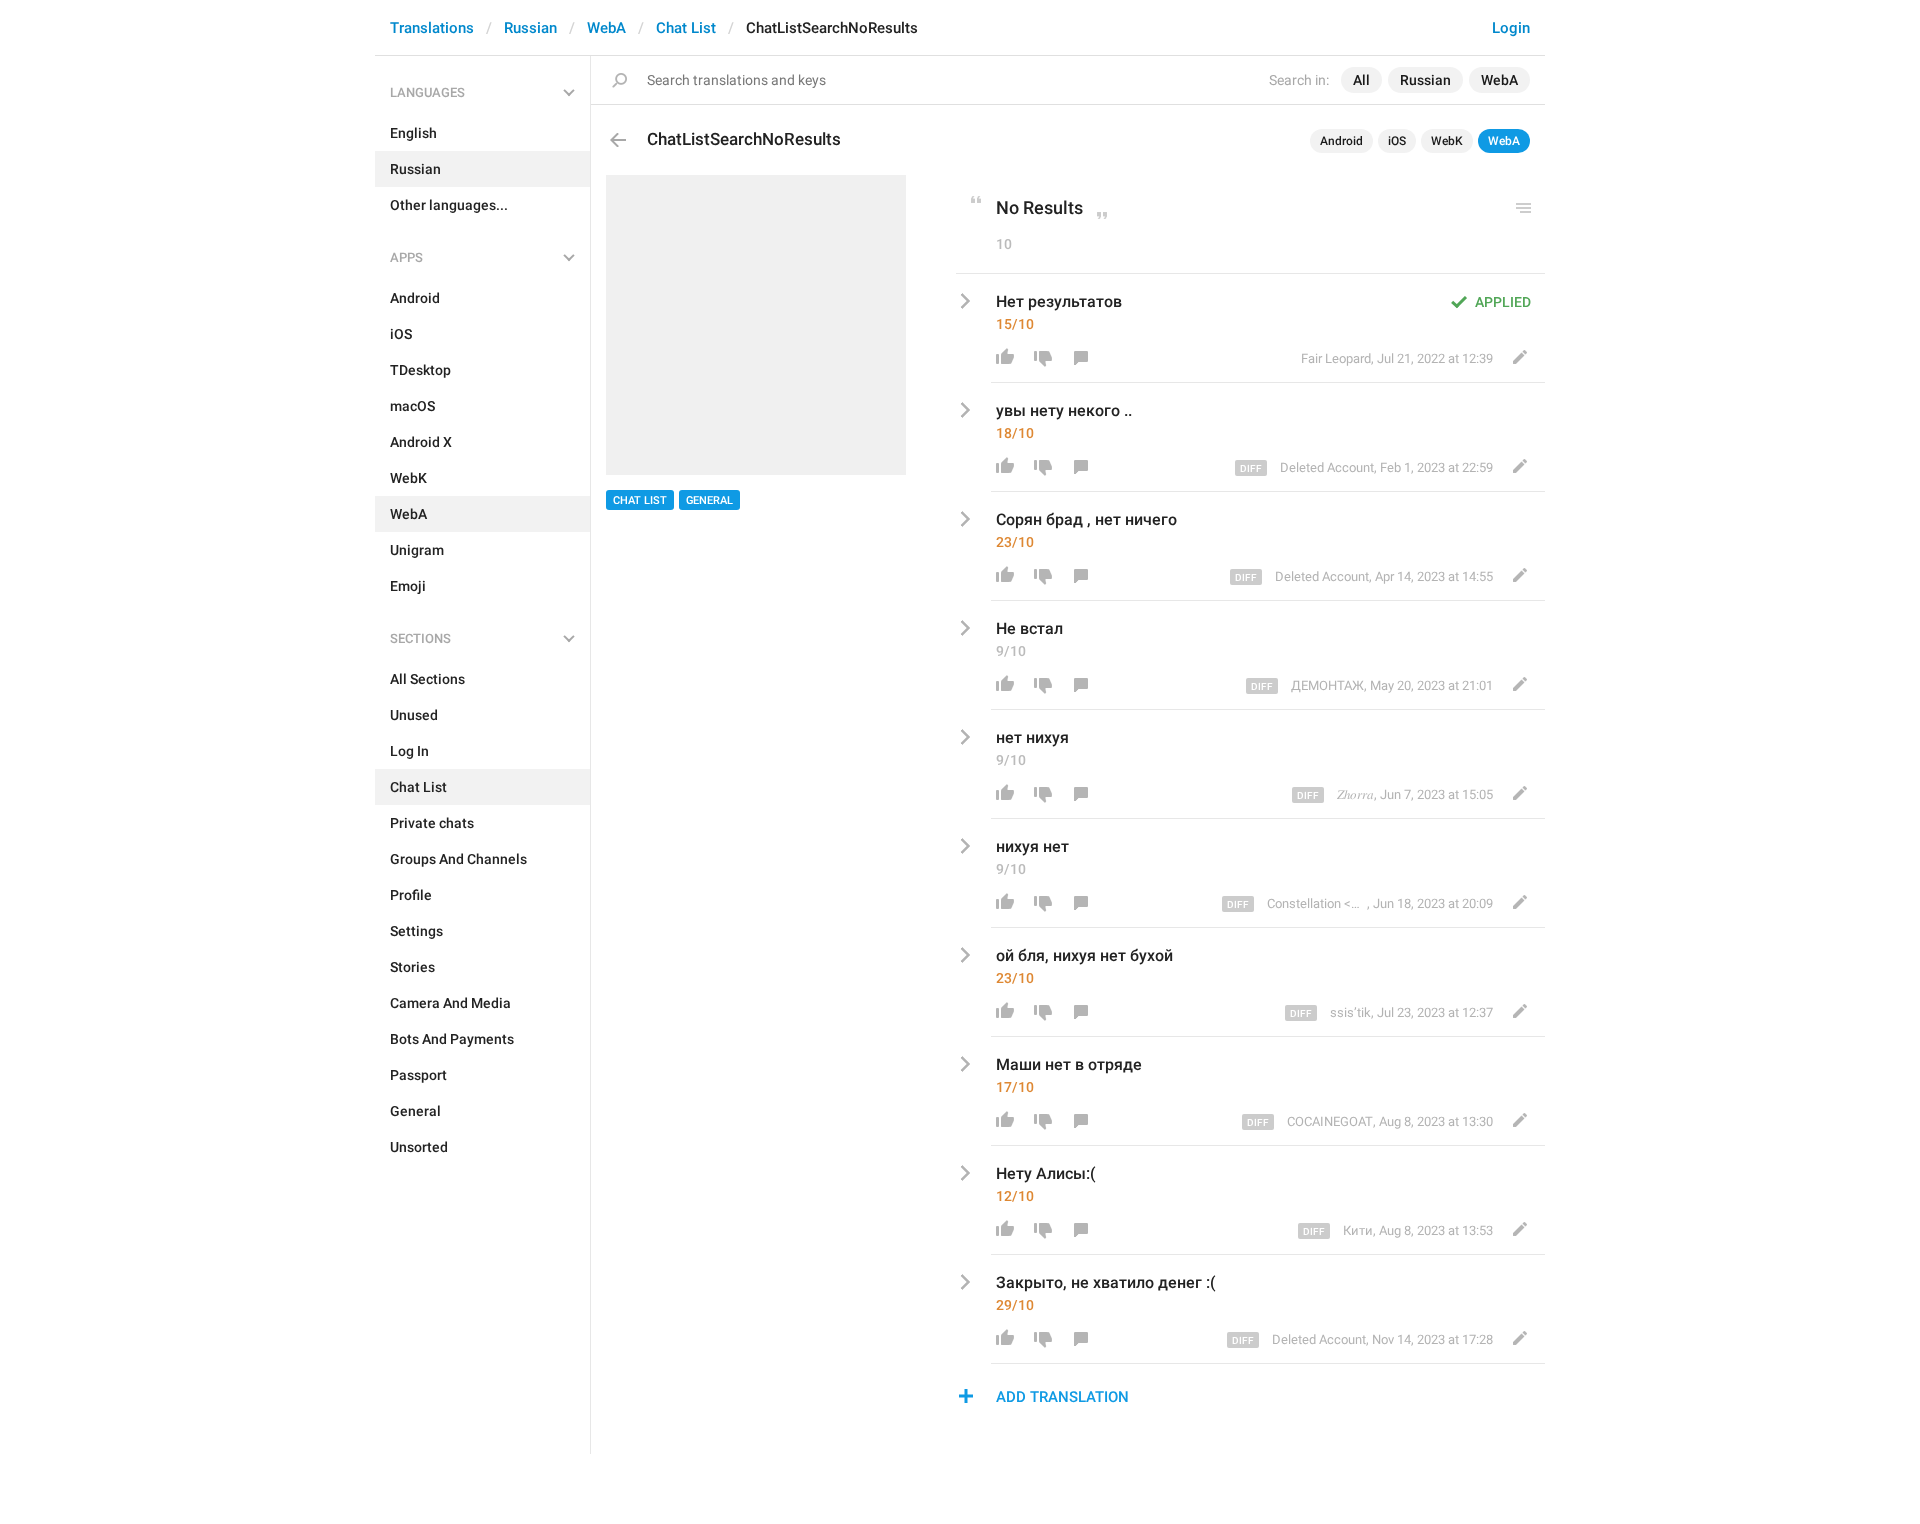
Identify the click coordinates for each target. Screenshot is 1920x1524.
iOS (1397, 141)
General (709, 500)
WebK (1447, 141)
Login (1511, 28)
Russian (530, 28)
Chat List (686, 28)
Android (1341, 141)
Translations (432, 28)
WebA (606, 28)
